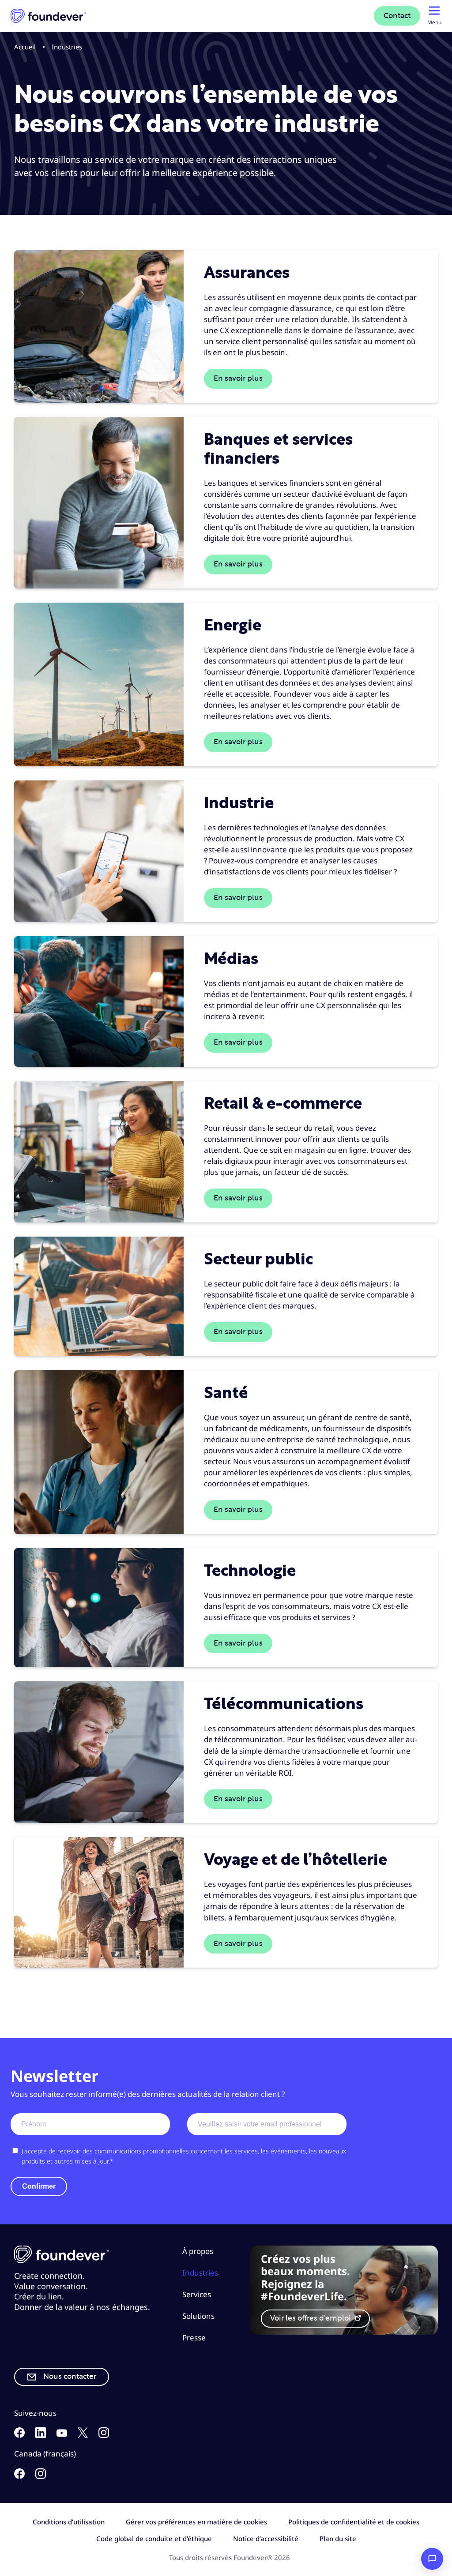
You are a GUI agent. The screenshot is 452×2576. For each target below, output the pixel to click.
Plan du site (338, 2539)
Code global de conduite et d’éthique (154, 2539)
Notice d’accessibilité (266, 2539)
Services (197, 2294)
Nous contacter (70, 2377)
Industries (200, 2273)
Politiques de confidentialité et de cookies (354, 2522)
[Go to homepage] (48, 16)
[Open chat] (432, 2559)
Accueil (25, 47)
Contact (397, 16)
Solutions (198, 2316)
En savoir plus (238, 379)
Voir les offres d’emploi (311, 2318)
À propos (198, 2251)
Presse (194, 2338)
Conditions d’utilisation (69, 2522)
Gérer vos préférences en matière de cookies (196, 2522)
